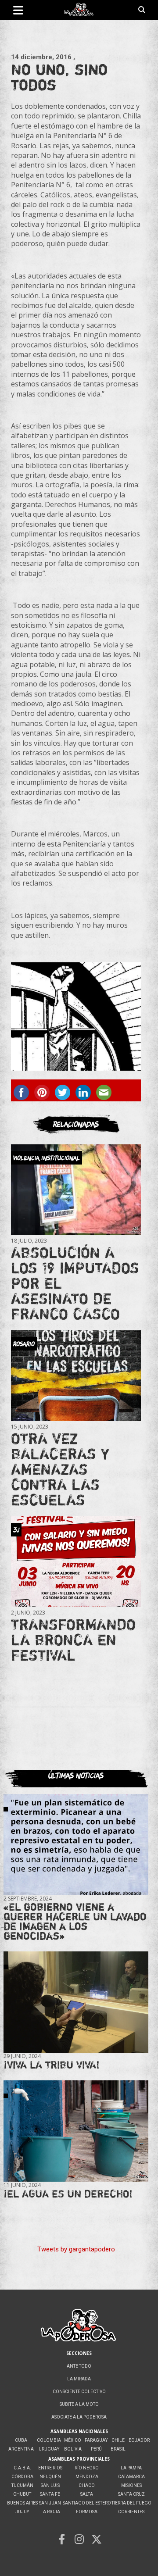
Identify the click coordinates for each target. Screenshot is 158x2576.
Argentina (21, 2449)
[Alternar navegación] (18, 10)
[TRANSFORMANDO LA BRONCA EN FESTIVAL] (76, 1562)
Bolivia (73, 2449)
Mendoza (87, 2477)
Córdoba (22, 2477)
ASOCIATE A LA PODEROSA (79, 2417)
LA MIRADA (79, 2379)
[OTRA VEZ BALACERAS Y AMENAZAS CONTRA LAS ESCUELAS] (76, 1376)
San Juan (50, 2503)
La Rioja (50, 2512)
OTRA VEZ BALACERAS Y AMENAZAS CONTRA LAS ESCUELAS (60, 1469)
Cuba (21, 2440)
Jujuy (22, 2512)
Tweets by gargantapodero (76, 2249)
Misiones (131, 2485)
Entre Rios (50, 2468)
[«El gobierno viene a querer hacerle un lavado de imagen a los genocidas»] (76, 1844)
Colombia (49, 2440)
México (73, 2440)
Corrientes (131, 2512)
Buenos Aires (22, 2503)
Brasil (118, 2449)
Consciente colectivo (79, 2392)
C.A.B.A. (22, 2468)
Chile (118, 2440)
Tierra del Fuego (131, 2503)
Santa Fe (50, 2494)
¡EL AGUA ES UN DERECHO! (68, 2194)
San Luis (50, 2485)
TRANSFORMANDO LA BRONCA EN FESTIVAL (73, 1640)
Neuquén (50, 2477)
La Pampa (131, 2468)
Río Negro (87, 2468)
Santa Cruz (131, 2494)
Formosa (87, 2512)
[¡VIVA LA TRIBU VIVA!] (76, 2002)
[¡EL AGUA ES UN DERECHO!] (76, 2131)
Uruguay (49, 2449)
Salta (87, 2494)
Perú (96, 2449)
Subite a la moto (79, 2404)
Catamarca (131, 2477)
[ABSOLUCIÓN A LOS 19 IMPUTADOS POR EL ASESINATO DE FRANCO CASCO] (76, 1190)
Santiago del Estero (87, 2503)
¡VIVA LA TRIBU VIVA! (52, 2065)
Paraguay (96, 2440)
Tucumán (22, 2485)
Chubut (22, 2494)
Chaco (87, 2485)
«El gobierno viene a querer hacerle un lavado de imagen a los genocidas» (75, 1921)
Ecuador (139, 2440)
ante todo (79, 2366)
